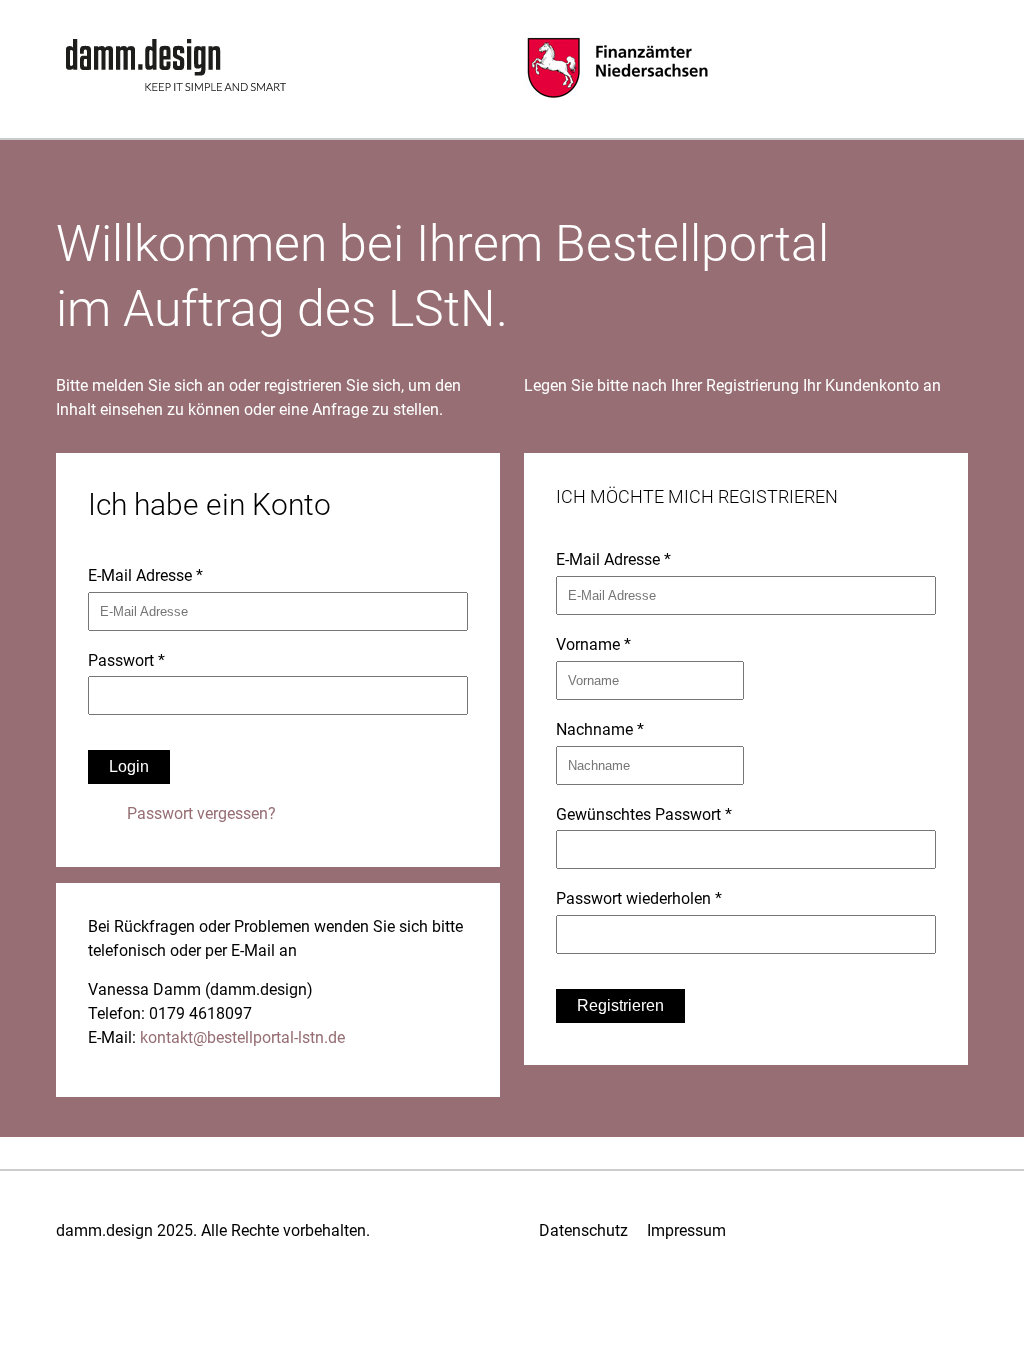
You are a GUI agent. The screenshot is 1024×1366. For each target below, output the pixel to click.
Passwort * (126, 660)
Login (129, 766)
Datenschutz (583, 1230)
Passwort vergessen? (201, 813)
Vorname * (593, 644)
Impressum (686, 1230)
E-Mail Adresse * (145, 575)
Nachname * (600, 729)
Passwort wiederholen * (639, 898)
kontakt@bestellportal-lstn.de (242, 1037)
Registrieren (620, 1005)
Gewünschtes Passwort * (644, 814)
